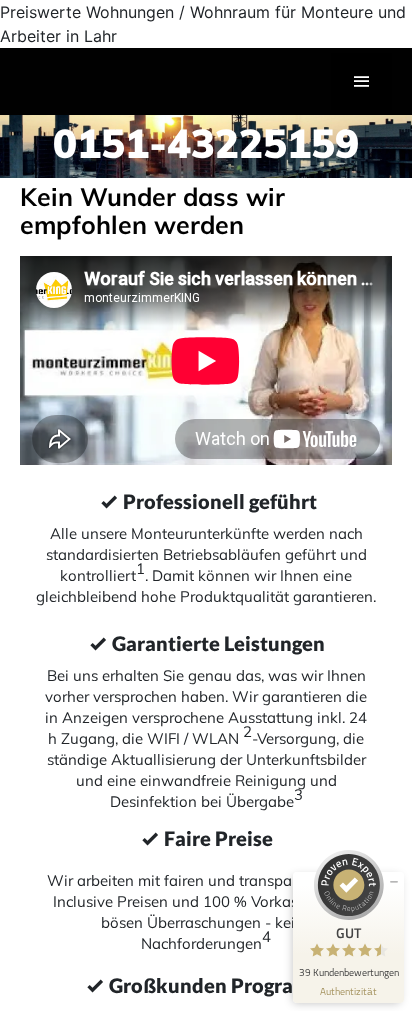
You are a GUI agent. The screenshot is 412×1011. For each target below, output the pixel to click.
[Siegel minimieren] (394, 882)
